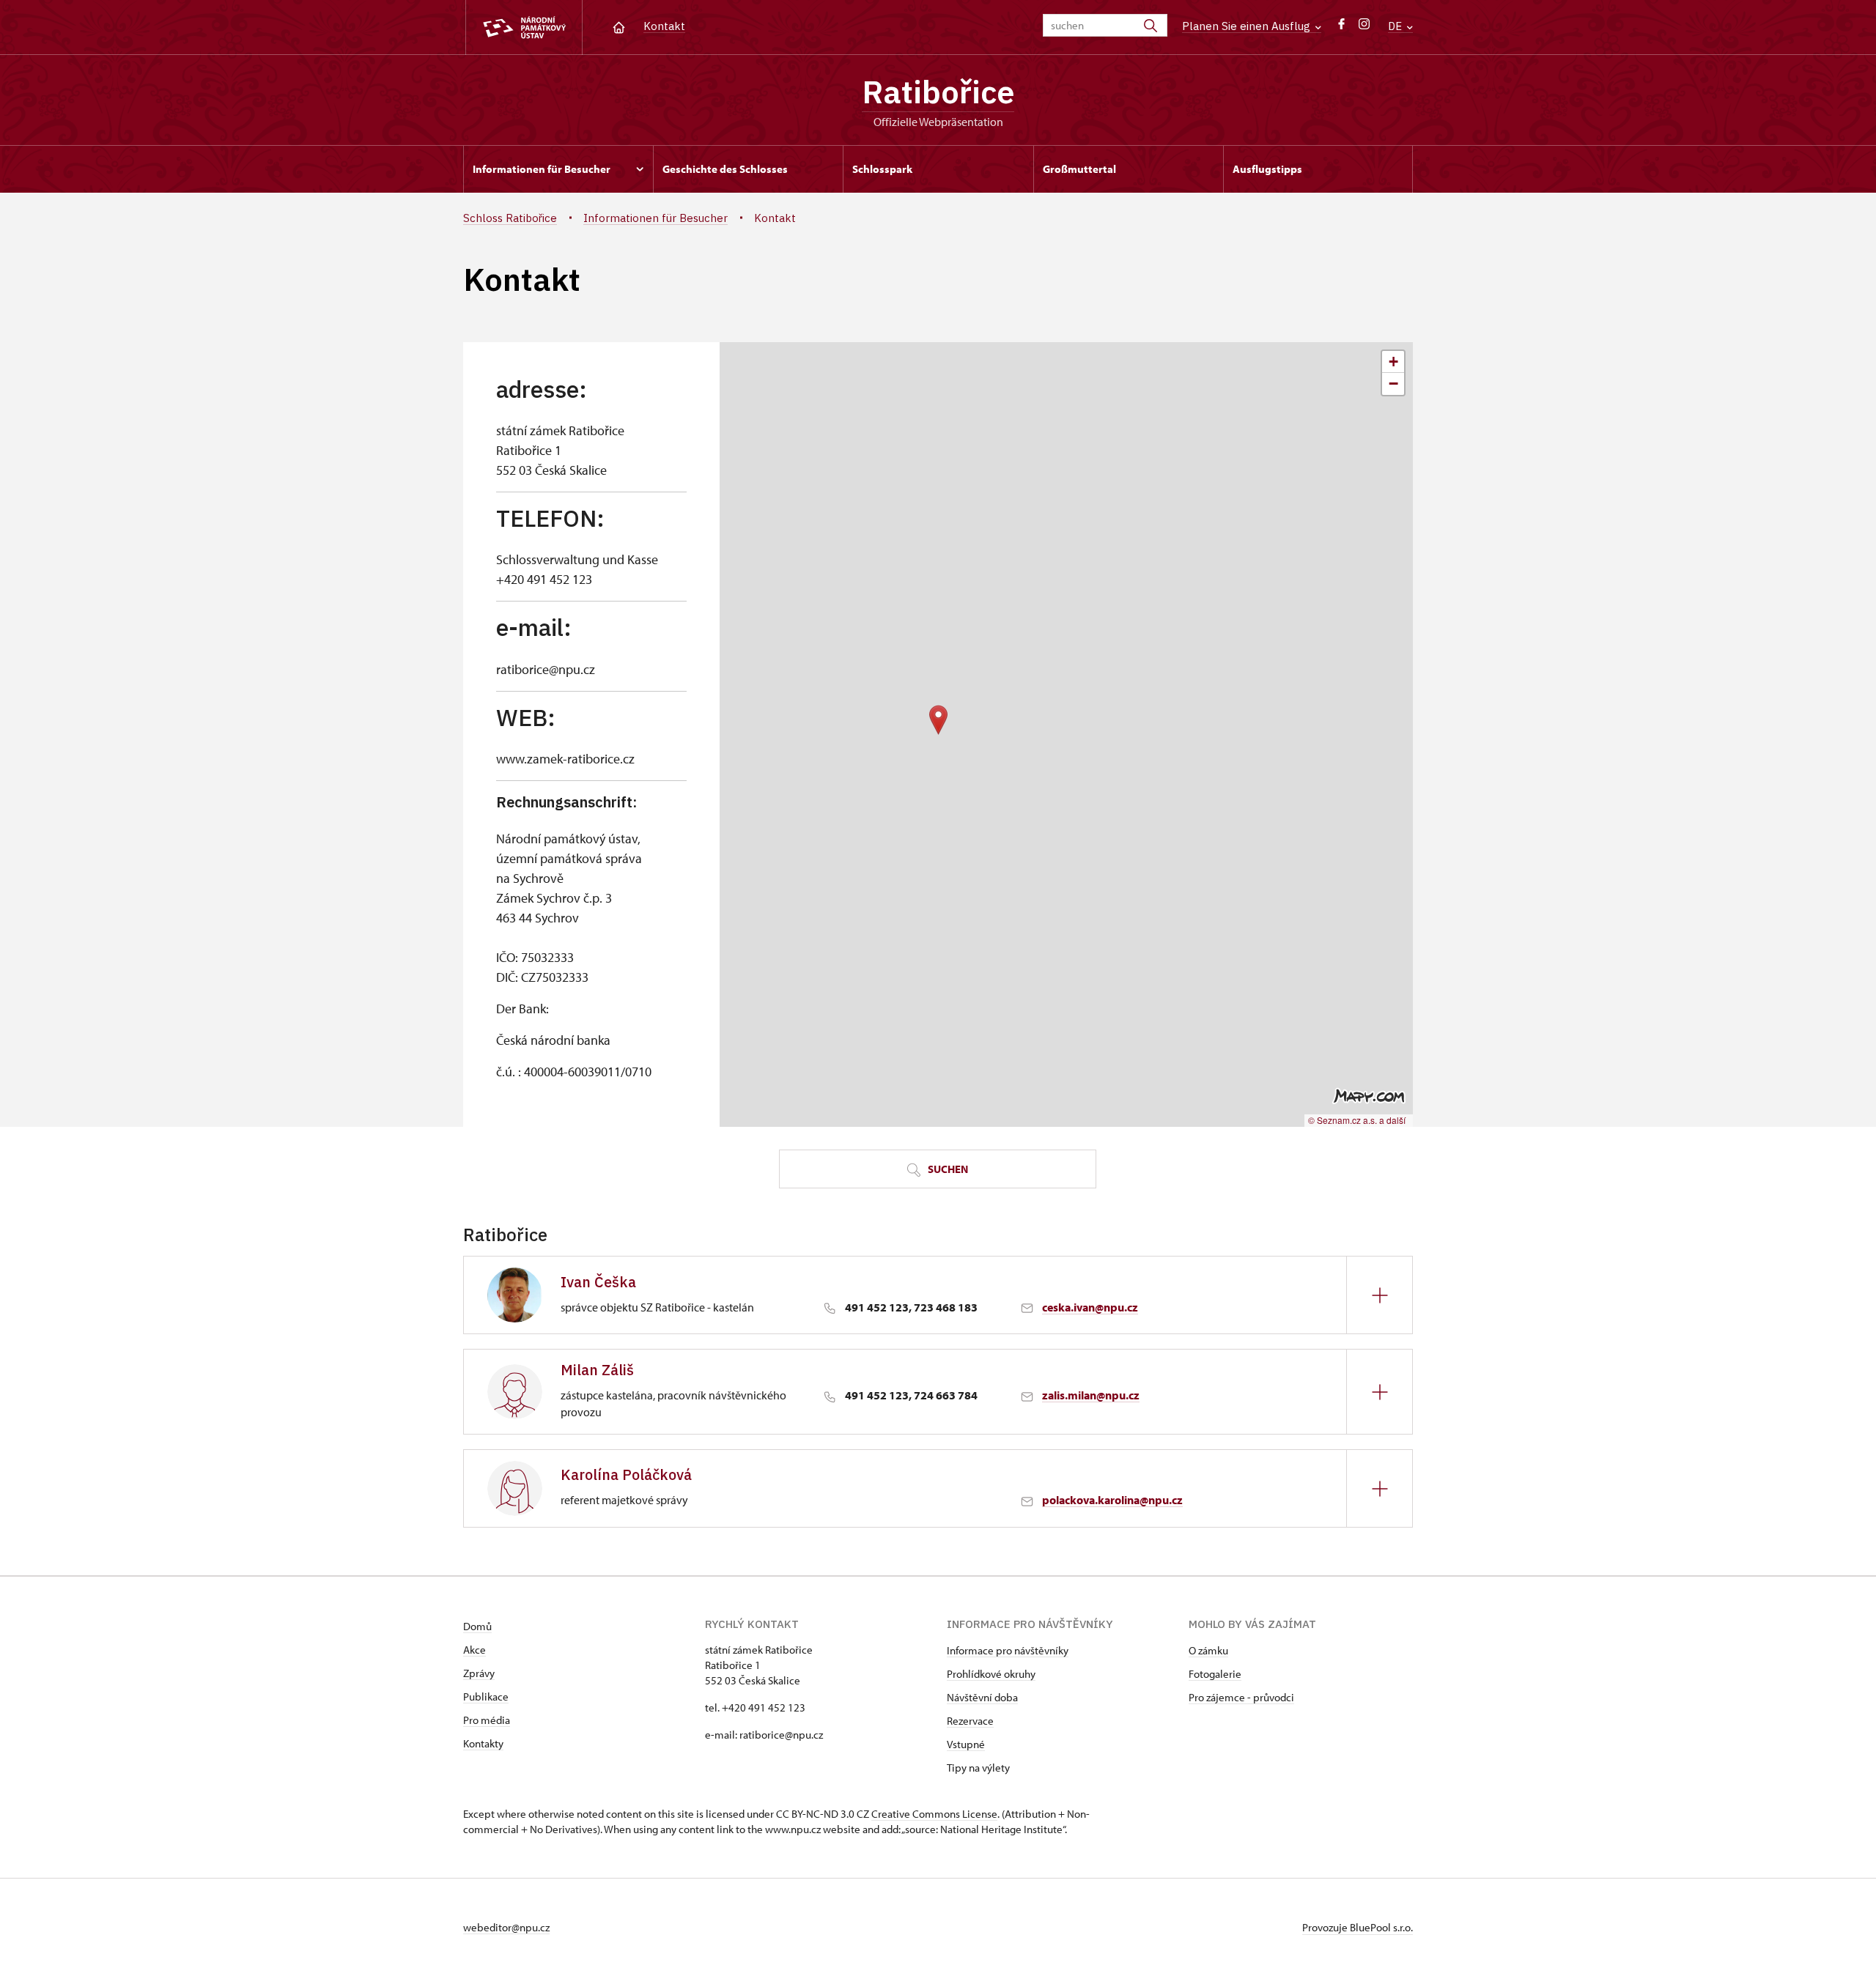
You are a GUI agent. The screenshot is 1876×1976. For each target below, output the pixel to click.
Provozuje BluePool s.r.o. (1358, 1927)
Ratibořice (938, 92)
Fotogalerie (1215, 1674)
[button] (938, 720)
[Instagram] (1364, 27)
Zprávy (479, 1673)
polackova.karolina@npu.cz (1112, 1500)
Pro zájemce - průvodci (1241, 1697)
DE (1396, 26)
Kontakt (664, 26)
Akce (474, 1650)
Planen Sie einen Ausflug (1248, 26)
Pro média (487, 1720)
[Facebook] (1341, 27)
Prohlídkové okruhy (991, 1674)
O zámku (1208, 1650)
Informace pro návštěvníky (1008, 1650)
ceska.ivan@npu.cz (1090, 1307)
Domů (477, 1626)
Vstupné (966, 1744)
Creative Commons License (934, 1814)
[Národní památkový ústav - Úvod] (524, 27)
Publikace (486, 1696)
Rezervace (970, 1721)
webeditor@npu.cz (506, 1927)
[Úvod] (619, 26)
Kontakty (483, 1743)
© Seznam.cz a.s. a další (1357, 1120)
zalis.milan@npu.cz (1091, 1395)
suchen (947, 1169)
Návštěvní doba (982, 1697)
